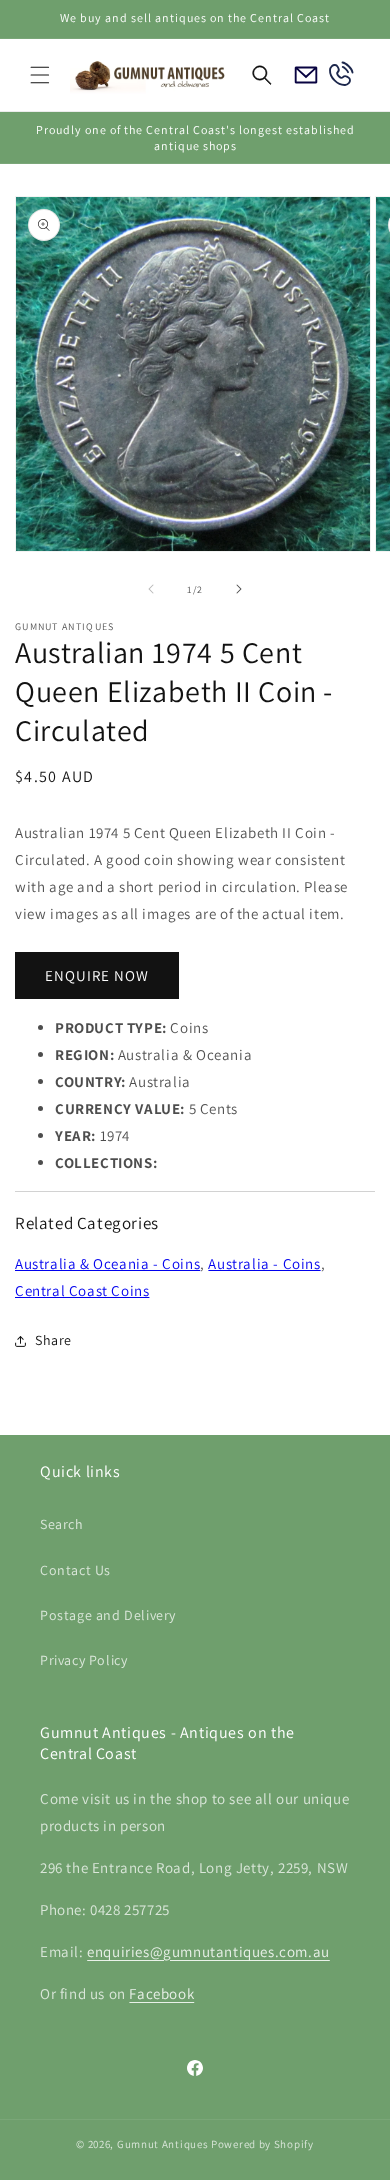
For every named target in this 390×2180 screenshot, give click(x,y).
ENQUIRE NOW (97, 975)
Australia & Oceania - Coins (107, 1263)
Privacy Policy (83, 1660)
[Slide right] (239, 589)
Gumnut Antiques (163, 2144)
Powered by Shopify (262, 2144)
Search (62, 1524)
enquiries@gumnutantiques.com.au (208, 1951)
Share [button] (53, 1340)
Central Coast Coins (82, 1290)
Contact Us (75, 1570)
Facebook (161, 1993)
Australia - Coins (264, 1263)
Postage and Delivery (108, 1615)
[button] (40, 75)
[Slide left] (151, 589)
